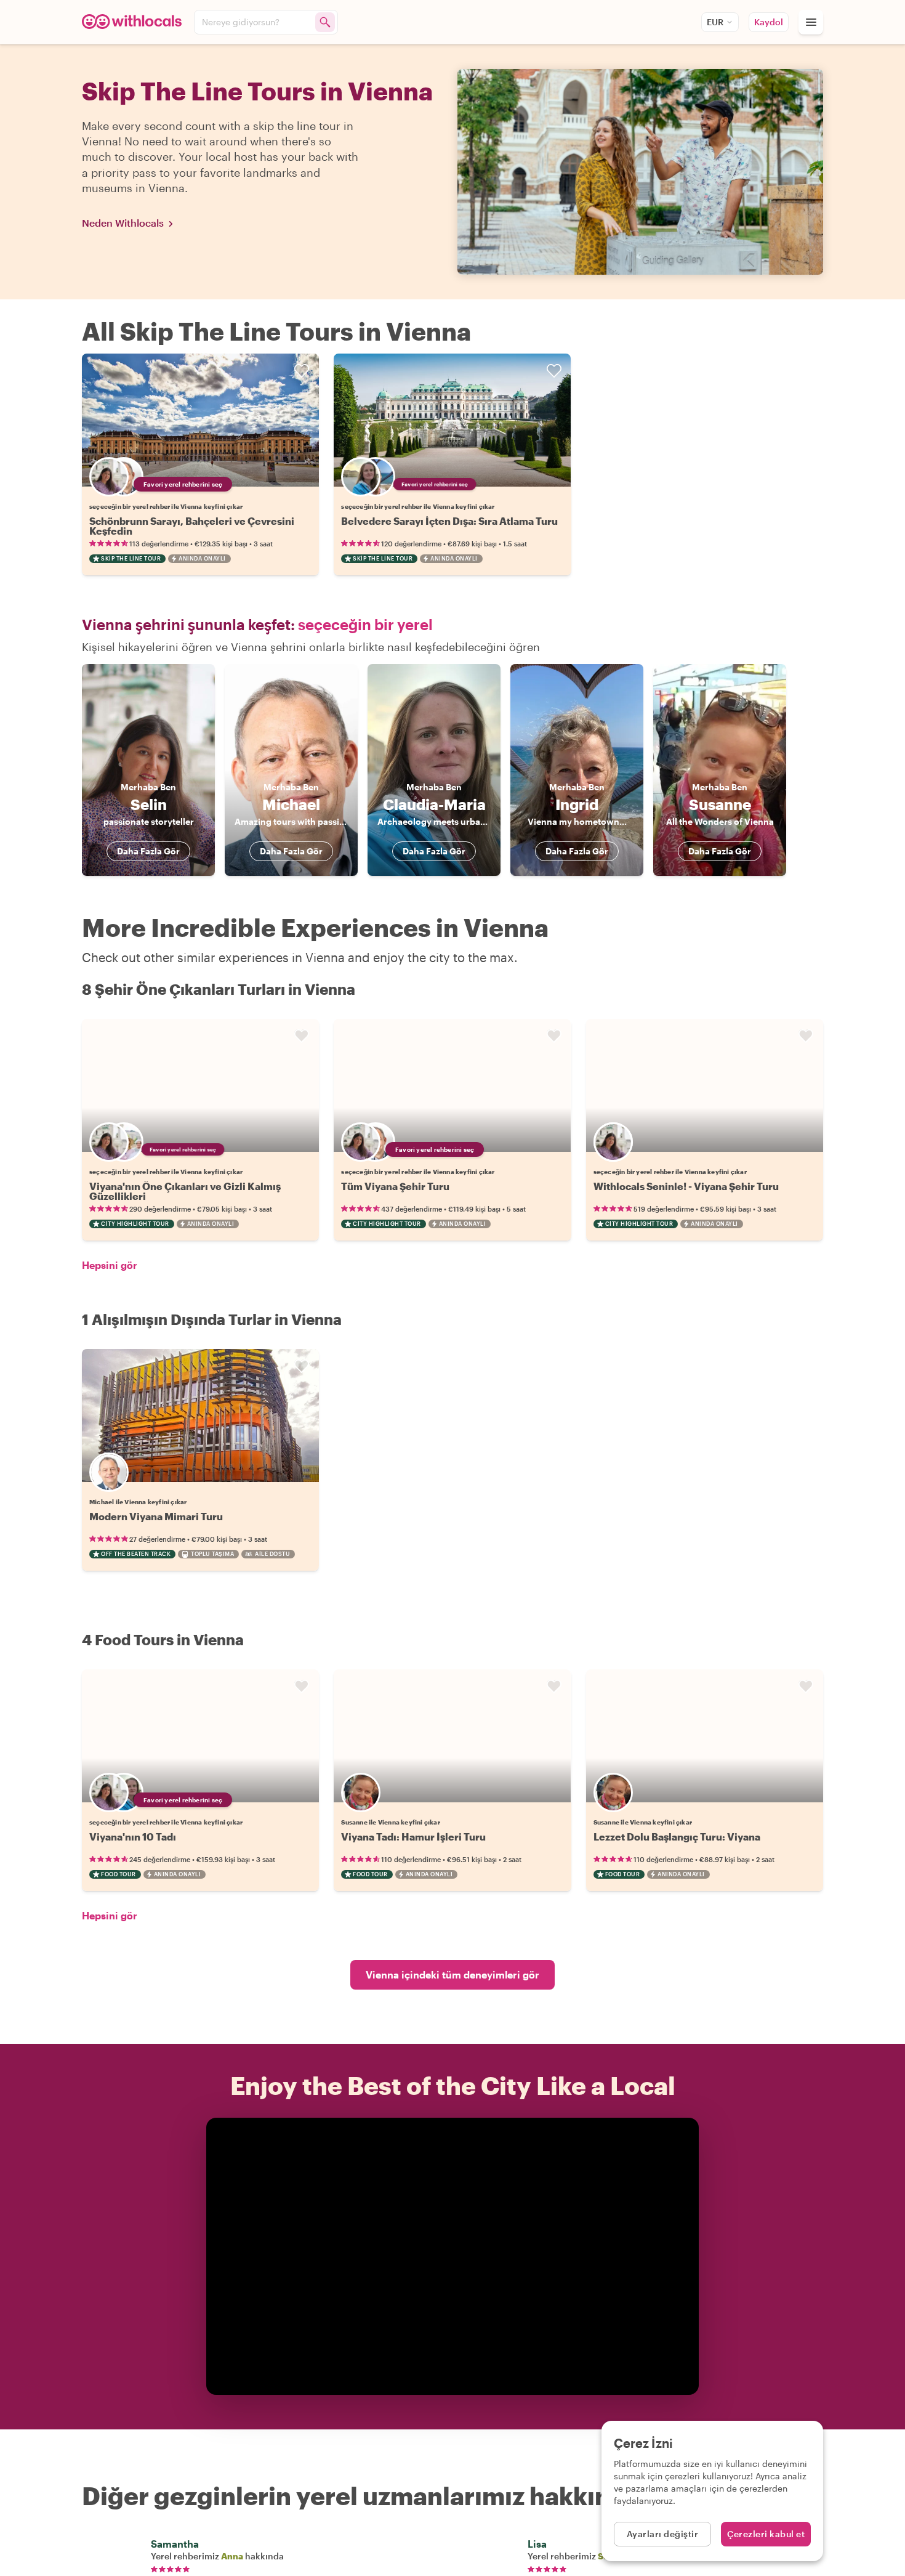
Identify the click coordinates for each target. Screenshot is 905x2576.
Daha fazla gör (148, 851)
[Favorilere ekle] (302, 371)
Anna (232, 2556)
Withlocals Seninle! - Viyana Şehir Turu (686, 1186)
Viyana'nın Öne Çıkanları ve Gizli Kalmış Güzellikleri (185, 1191)
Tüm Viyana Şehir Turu (395, 1186)
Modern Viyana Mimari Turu (156, 1516)
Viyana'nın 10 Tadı (133, 1837)
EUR (715, 22)
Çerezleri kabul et (766, 2534)
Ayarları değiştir (663, 2534)
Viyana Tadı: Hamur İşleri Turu (413, 1837)
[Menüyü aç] (811, 22)
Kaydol (769, 22)
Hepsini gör (110, 1265)
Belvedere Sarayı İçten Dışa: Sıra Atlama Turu (449, 521)
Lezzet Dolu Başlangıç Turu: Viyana (677, 1837)
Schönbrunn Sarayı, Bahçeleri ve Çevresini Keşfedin (192, 526)
